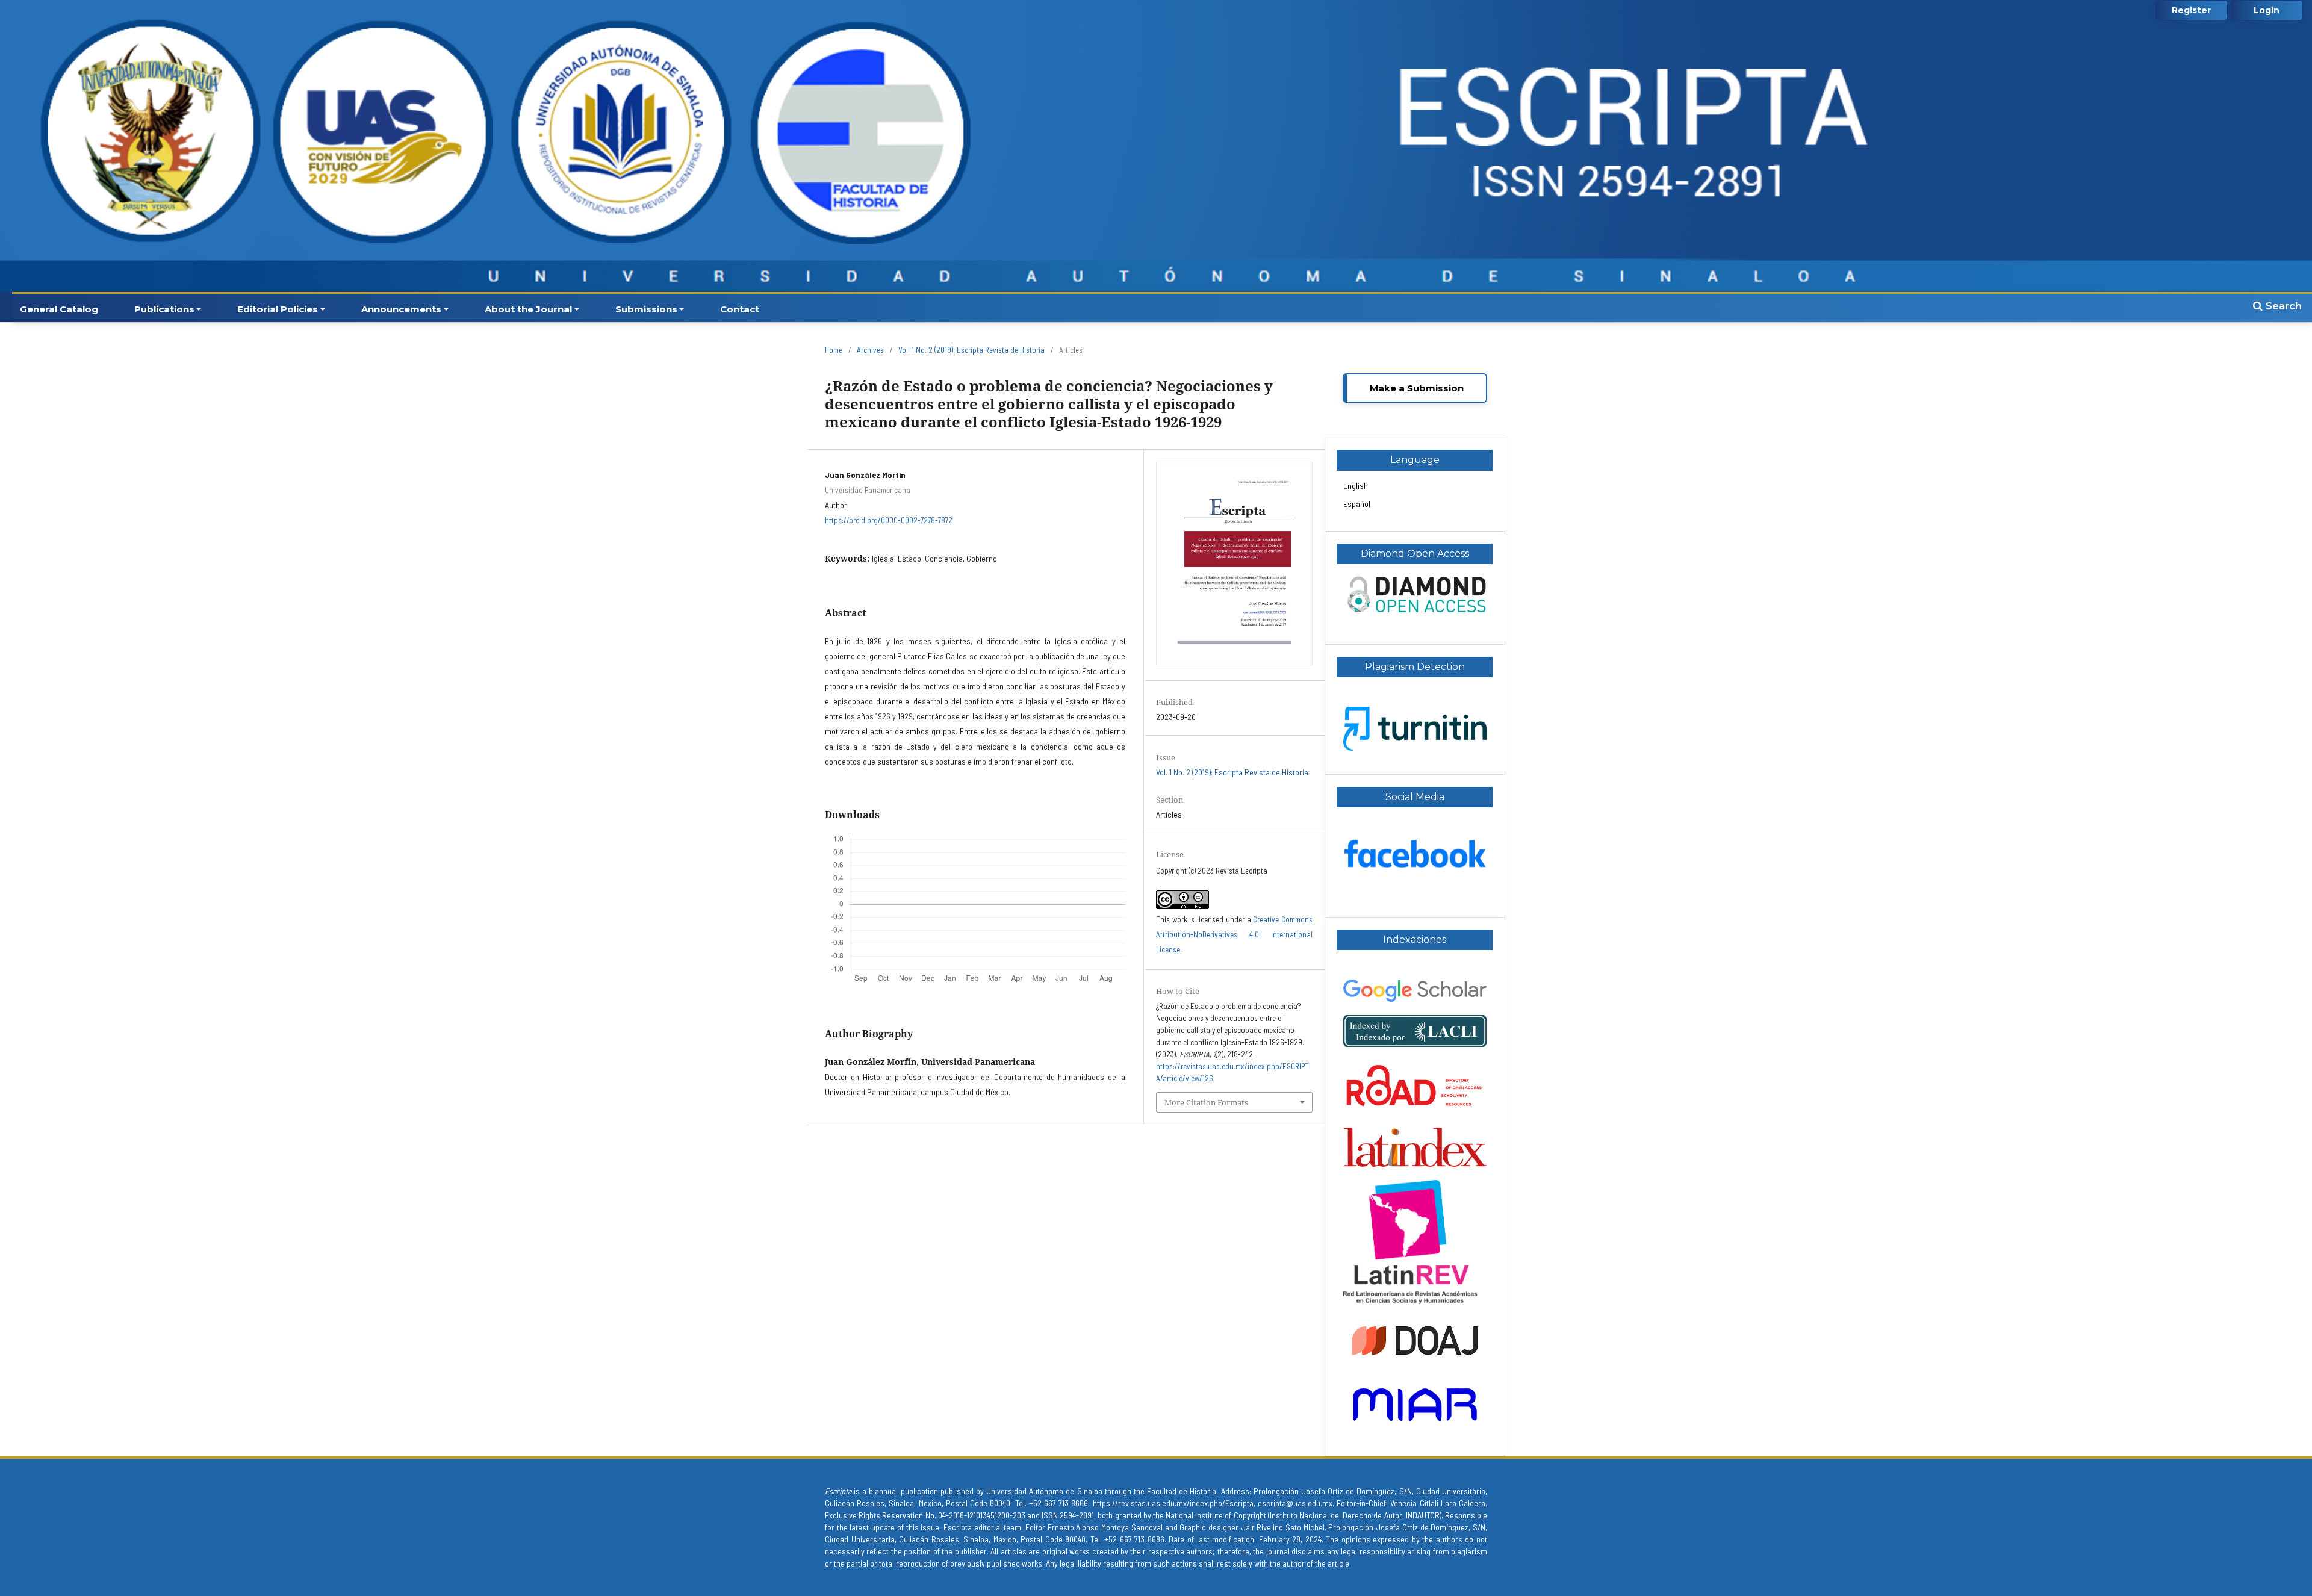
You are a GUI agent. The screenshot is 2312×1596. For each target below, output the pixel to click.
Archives (870, 350)
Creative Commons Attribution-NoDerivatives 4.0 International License (1234, 934)
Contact (740, 309)
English (1356, 486)
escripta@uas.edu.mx (1295, 1503)
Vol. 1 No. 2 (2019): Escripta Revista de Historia (971, 350)
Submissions (646, 309)
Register (2191, 10)
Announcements (401, 309)
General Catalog (59, 309)
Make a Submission (1417, 388)
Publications (164, 309)
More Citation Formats (1206, 1102)
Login (2267, 10)
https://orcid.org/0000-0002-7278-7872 (889, 520)
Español (1357, 504)
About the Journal (528, 309)
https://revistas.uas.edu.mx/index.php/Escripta (1173, 1503)
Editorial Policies (278, 309)
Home (834, 350)
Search (2282, 306)
